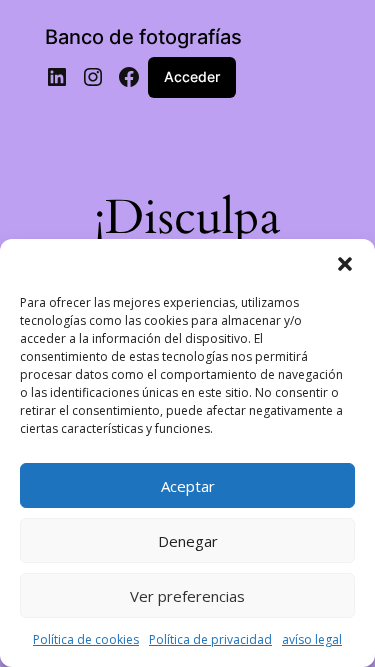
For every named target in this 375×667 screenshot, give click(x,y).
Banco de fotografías (143, 37)
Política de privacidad (210, 639)
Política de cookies (86, 639)
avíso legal (312, 639)
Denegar (188, 541)
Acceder (192, 76)
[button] (345, 264)
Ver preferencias (187, 596)
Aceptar (188, 486)
